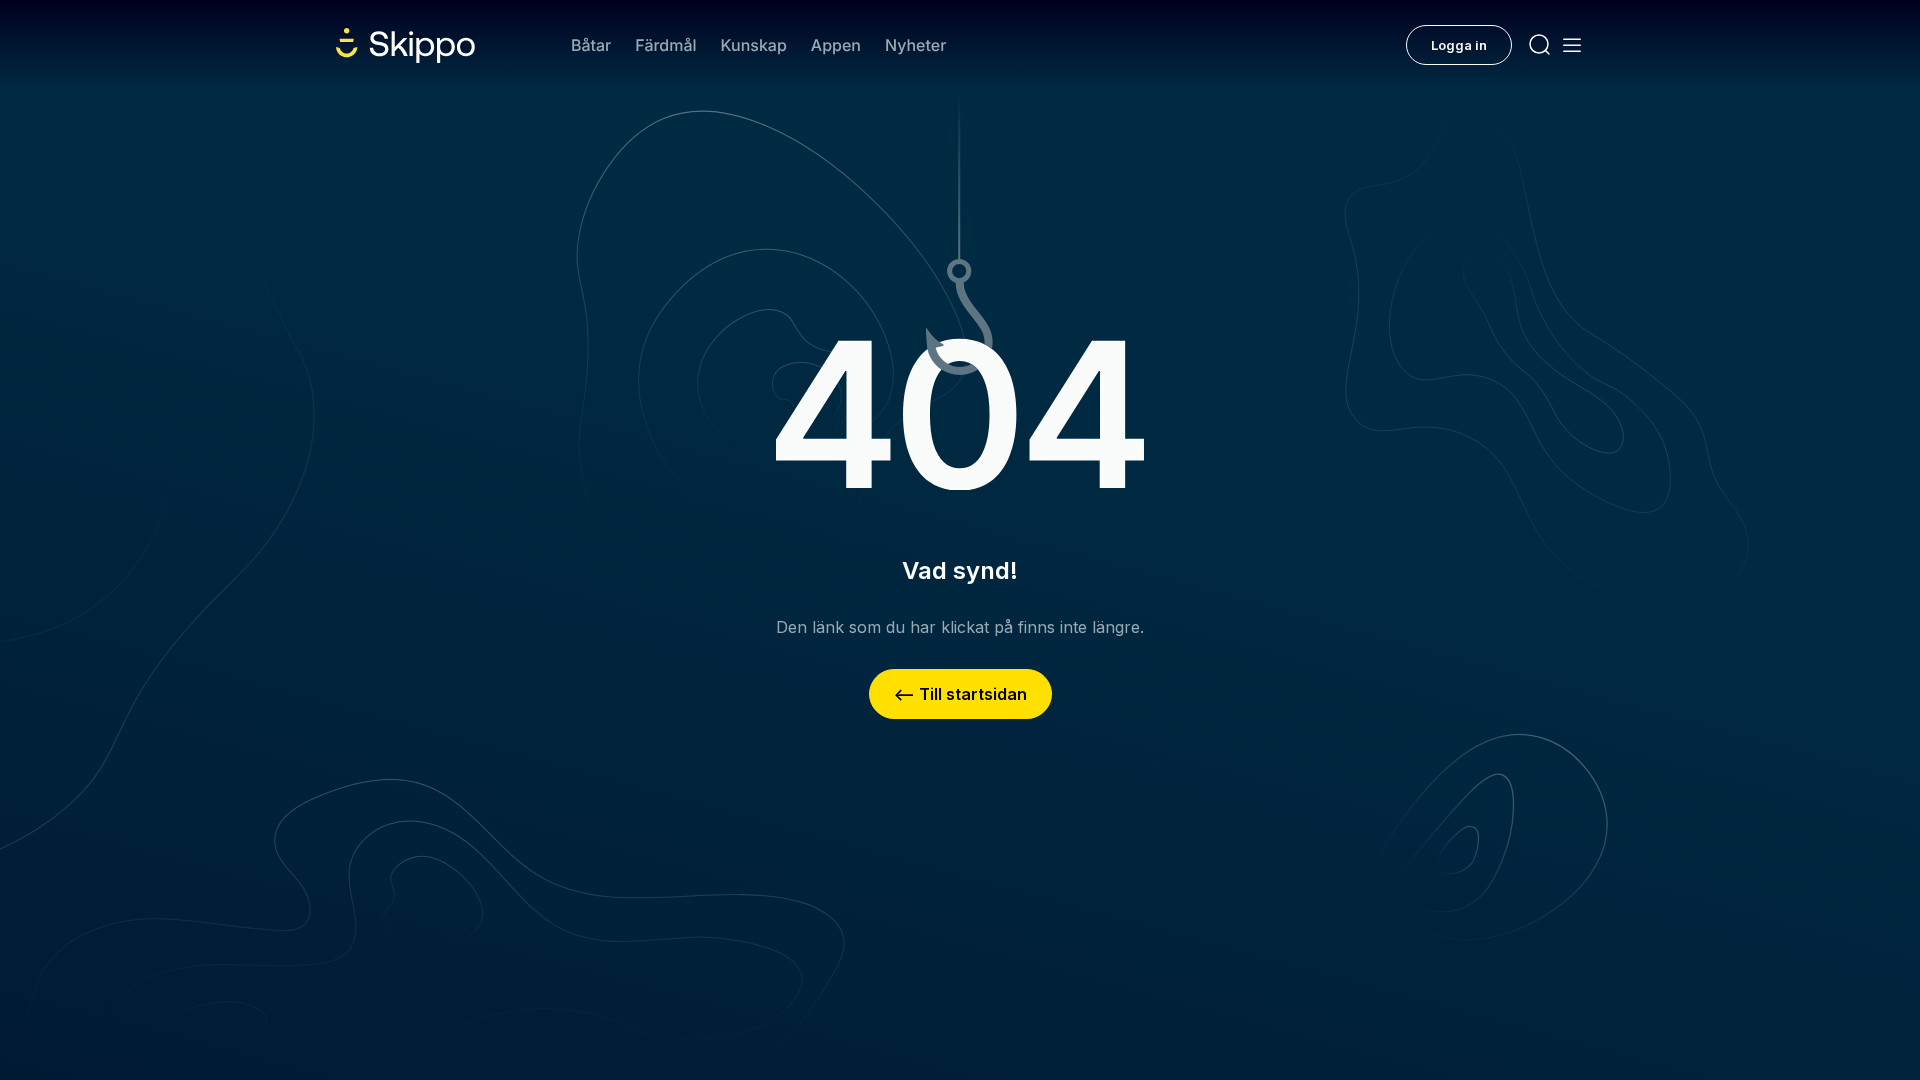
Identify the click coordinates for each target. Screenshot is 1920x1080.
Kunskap (754, 45)
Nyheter (915, 45)
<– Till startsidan (960, 694)
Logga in (1459, 45)
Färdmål (665, 45)
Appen (836, 45)
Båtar (591, 45)
